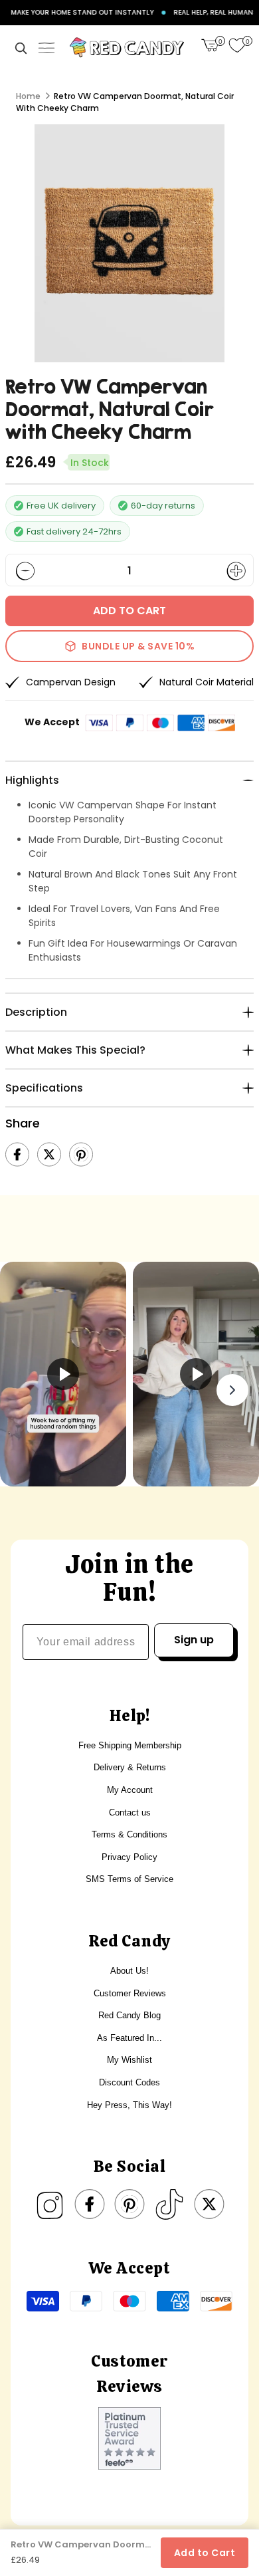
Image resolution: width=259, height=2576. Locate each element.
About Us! (129, 1971)
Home (28, 96)
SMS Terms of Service (129, 1879)
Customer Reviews (130, 1993)
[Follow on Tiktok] (169, 2204)
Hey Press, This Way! (129, 2105)
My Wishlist (129, 2060)
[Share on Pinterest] (81, 1155)
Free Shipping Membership (130, 1745)
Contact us (130, 1813)
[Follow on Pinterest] (129, 2204)
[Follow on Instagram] (50, 2204)
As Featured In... (129, 2038)
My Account (130, 1790)
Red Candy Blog (129, 2015)
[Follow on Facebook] (90, 2204)
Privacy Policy (129, 1857)
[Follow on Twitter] (209, 2204)
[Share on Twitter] (49, 1155)
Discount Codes (129, 2082)
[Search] (21, 48)
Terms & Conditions (129, 1834)
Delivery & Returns (130, 1767)
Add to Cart (205, 2553)
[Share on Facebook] (17, 1155)
